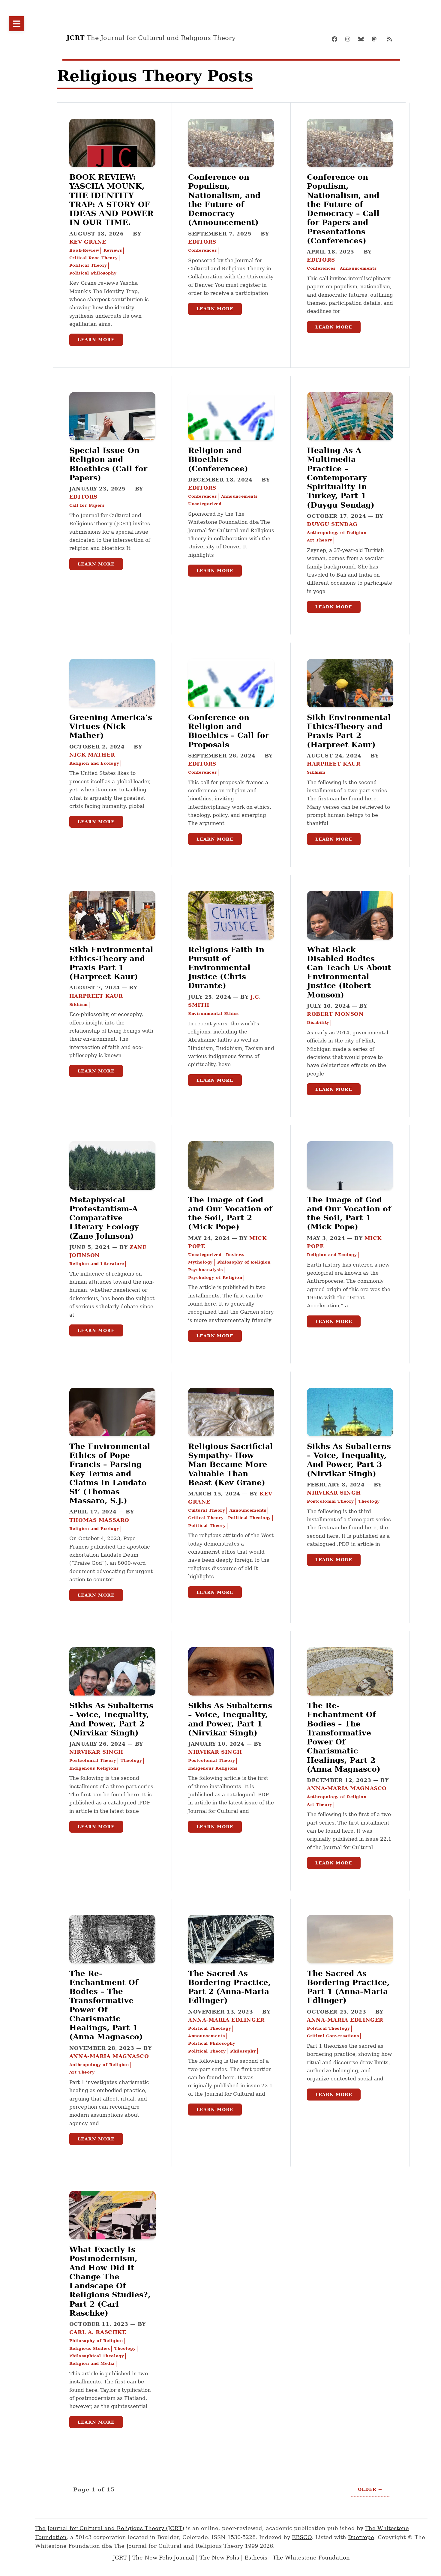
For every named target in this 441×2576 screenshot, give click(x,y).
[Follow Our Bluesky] (363, 39)
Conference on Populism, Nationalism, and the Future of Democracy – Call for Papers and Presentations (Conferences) (343, 209)
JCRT (120, 2558)
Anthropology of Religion (337, 533)
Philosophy (243, 2051)
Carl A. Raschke (98, 2332)
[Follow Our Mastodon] (376, 39)
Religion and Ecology (94, 763)
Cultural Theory (207, 1510)
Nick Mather (92, 755)
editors (202, 242)
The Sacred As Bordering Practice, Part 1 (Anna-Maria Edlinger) (348, 1987)
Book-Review (84, 250)
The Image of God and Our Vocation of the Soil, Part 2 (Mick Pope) (230, 1213)
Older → (370, 2489)
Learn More (96, 340)
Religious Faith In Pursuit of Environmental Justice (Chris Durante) (226, 968)
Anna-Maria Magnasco (347, 1788)
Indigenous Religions (94, 1768)
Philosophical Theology (97, 2356)
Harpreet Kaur (334, 764)
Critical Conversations (333, 2036)
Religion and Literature (97, 1264)
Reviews (113, 250)
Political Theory (88, 265)
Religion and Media (92, 2363)
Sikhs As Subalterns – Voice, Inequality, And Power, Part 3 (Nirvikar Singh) (349, 1460)
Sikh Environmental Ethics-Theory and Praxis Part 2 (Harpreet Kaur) (349, 731)
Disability (318, 1023)
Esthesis (256, 2558)
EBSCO (302, 2537)
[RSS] (389, 39)
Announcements (358, 268)
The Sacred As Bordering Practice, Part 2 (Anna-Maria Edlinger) (229, 1987)
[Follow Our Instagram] (350, 39)
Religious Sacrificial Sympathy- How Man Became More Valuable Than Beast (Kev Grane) (231, 1464)
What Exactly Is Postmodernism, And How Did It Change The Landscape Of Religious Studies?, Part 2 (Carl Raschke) (110, 2281)
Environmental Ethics (213, 1014)
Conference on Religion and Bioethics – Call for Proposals (229, 731)
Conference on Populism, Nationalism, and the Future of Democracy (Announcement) (224, 200)
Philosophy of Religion (244, 1262)
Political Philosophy (93, 273)
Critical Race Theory (93, 258)
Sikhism (316, 772)
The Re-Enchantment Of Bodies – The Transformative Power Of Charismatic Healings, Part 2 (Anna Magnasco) (344, 1737)
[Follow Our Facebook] (337, 39)
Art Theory (320, 540)
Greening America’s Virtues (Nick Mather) (111, 726)
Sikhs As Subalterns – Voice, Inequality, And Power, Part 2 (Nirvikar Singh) (111, 1719)
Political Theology (249, 1518)
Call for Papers (87, 505)
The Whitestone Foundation (311, 2558)
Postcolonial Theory (330, 1501)
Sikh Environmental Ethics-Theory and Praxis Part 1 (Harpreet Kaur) (111, 963)
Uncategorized (205, 504)
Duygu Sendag (332, 524)
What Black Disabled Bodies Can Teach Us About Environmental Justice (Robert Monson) (349, 972)
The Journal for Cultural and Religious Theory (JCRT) (110, 2528)
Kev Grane (88, 242)
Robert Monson (335, 1014)
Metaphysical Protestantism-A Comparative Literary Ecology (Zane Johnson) (104, 1218)
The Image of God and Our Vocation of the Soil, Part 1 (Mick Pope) (349, 1213)
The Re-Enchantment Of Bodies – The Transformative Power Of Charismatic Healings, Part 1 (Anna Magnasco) (106, 2005)
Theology (369, 1501)
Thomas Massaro (99, 1520)
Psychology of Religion (215, 1278)
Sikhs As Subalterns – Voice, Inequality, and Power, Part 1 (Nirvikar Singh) (230, 1719)
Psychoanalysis (205, 1270)
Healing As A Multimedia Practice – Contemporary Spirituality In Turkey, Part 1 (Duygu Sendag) (341, 477)
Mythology (200, 1262)
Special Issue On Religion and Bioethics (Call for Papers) (108, 464)
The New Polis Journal (163, 2558)
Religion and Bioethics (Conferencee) (218, 459)
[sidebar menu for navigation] (16, 24)
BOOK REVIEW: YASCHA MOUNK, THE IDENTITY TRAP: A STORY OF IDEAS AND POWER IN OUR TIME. (111, 200)
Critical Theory (206, 1518)
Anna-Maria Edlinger (226, 2020)
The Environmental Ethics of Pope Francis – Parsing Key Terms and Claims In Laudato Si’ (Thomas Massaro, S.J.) (110, 1473)
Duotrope (361, 2537)
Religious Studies (90, 2348)
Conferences (202, 250)
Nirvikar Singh (334, 1493)
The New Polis (219, 2558)
